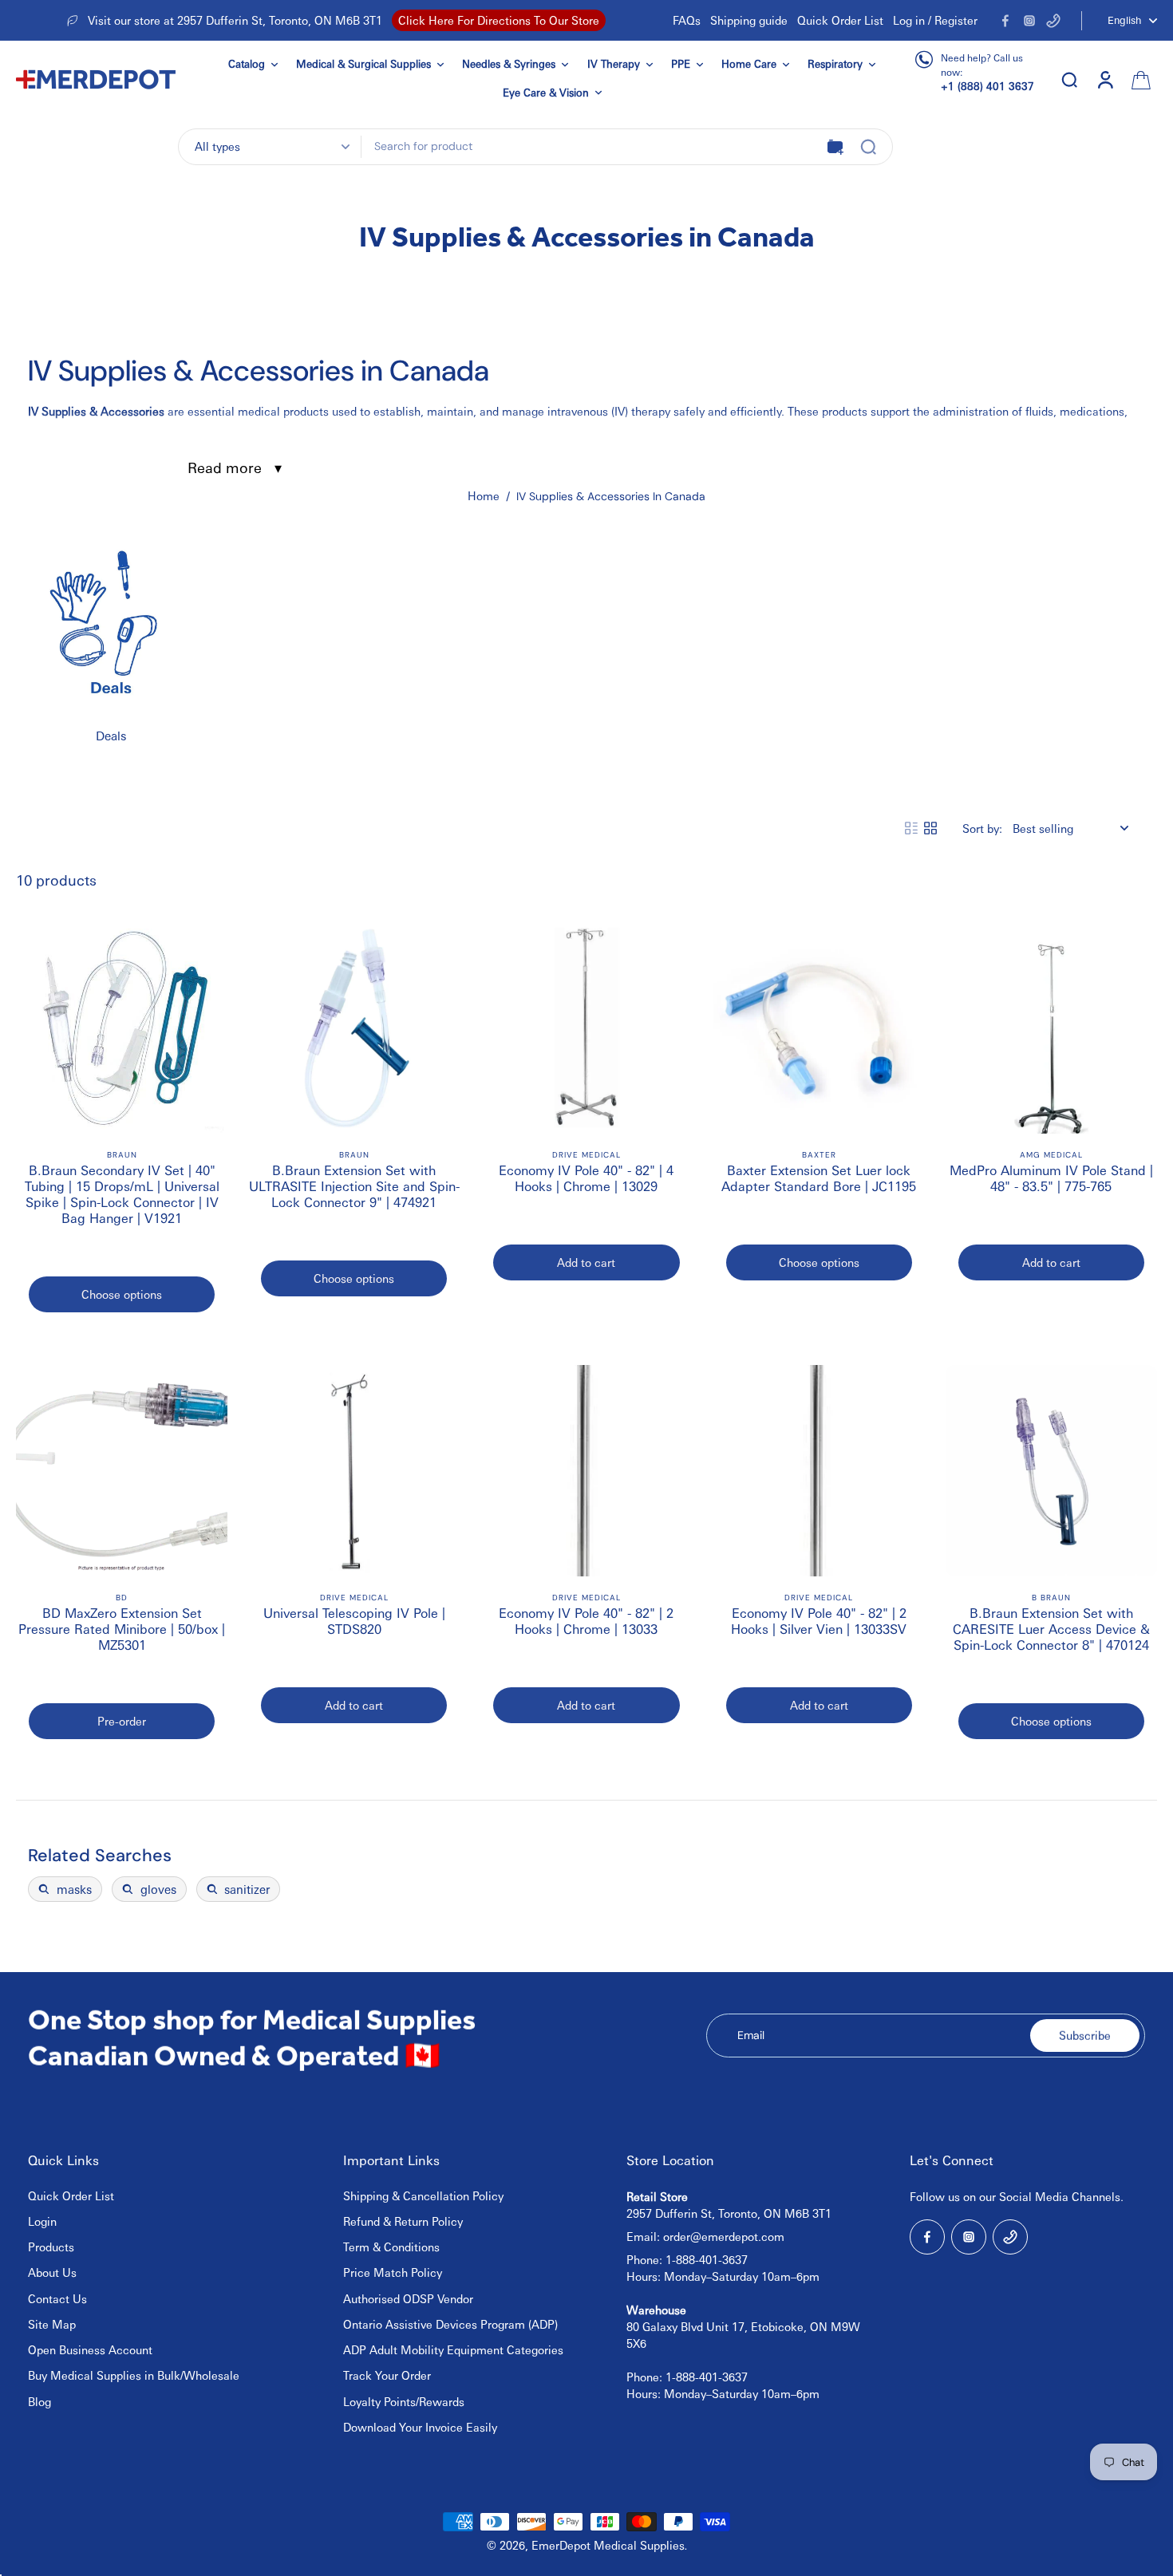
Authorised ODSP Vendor (408, 2298)
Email (751, 2035)
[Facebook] (1005, 21)
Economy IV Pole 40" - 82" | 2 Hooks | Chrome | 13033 (586, 1621)
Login (42, 2221)
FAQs (687, 20)
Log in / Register (935, 20)
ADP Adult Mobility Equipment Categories (453, 2349)
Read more (225, 467)
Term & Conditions (391, 2247)
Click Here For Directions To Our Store (499, 20)
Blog (39, 2401)
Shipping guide (749, 20)
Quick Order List (840, 20)
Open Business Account (90, 2349)
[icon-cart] (1139, 79)
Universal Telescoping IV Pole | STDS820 (354, 1621)
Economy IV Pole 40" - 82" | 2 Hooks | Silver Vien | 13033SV (819, 1621)
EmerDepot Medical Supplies (608, 2545)
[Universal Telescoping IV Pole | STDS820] (354, 1471)
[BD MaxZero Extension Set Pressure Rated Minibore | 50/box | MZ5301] (122, 1471)
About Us (52, 2272)
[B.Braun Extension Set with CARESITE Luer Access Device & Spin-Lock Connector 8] (1051, 1471)
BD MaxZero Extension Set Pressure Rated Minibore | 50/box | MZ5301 (122, 1629)
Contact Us (57, 2298)
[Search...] (868, 147)
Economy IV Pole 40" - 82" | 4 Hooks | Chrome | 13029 (586, 1178)
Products (51, 2247)
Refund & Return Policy (403, 2221)
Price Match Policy (393, 2272)
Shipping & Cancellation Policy (423, 2195)
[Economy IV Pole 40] (586, 1028)
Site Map (52, 2324)
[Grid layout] (930, 828)
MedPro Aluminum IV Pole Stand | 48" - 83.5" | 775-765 (1051, 1178)
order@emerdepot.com (724, 2236)
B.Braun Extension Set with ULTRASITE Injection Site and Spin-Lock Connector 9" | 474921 (354, 1186)
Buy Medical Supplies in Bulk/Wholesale (134, 2375)
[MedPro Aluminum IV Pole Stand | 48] (1051, 1028)
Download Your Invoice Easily (420, 2427)
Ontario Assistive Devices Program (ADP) (450, 2324)
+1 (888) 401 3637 (987, 86)
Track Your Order (387, 2375)
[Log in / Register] (1104, 79)
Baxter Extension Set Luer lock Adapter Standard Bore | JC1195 (819, 1178)
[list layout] (911, 828)
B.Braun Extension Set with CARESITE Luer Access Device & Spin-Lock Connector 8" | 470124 (1051, 1629)
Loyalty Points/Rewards (404, 2401)
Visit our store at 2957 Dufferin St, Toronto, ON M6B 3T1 (235, 20)
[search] (1069, 79)
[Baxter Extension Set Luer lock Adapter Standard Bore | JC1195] (819, 1028)
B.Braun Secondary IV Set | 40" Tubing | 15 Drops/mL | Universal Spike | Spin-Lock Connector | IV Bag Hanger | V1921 (122, 1194)
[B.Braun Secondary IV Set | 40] (122, 1028)
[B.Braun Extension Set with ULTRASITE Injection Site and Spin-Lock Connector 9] (354, 1028)
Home (484, 495)
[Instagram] (1029, 21)
